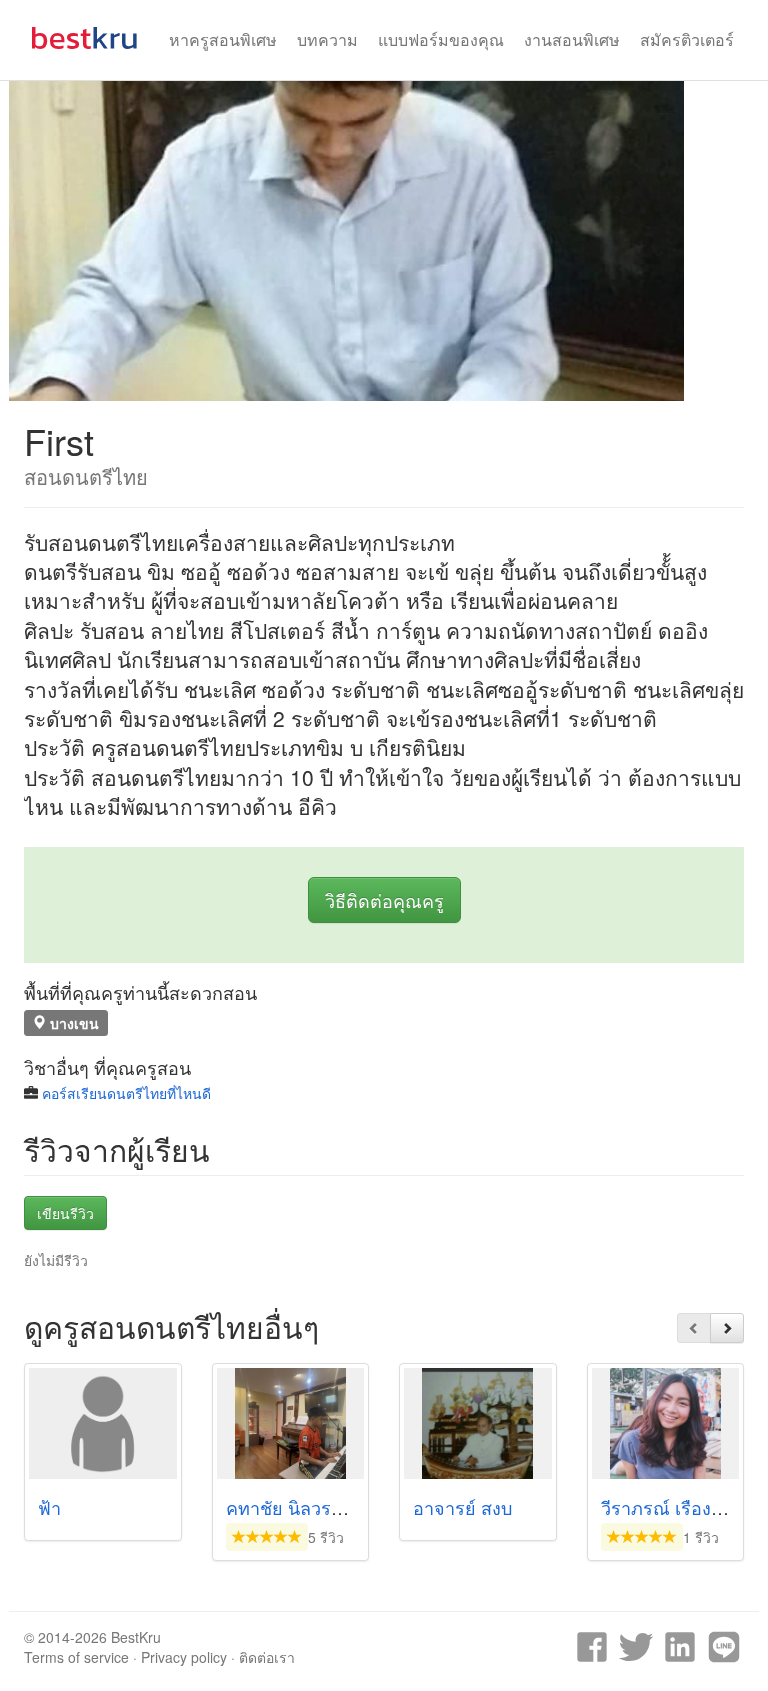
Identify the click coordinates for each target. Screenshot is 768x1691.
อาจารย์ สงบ (462, 1507)
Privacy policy (184, 1657)
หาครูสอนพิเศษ (223, 39)
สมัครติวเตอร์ (687, 39)
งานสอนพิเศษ (572, 39)
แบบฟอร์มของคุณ (441, 39)
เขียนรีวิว (65, 1213)
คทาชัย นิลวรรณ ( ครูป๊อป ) (333, 1507)
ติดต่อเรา (267, 1657)
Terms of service (76, 1657)
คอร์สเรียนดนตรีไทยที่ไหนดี (126, 1093)
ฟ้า (49, 1507)
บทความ (327, 39)
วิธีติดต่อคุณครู (384, 900)
